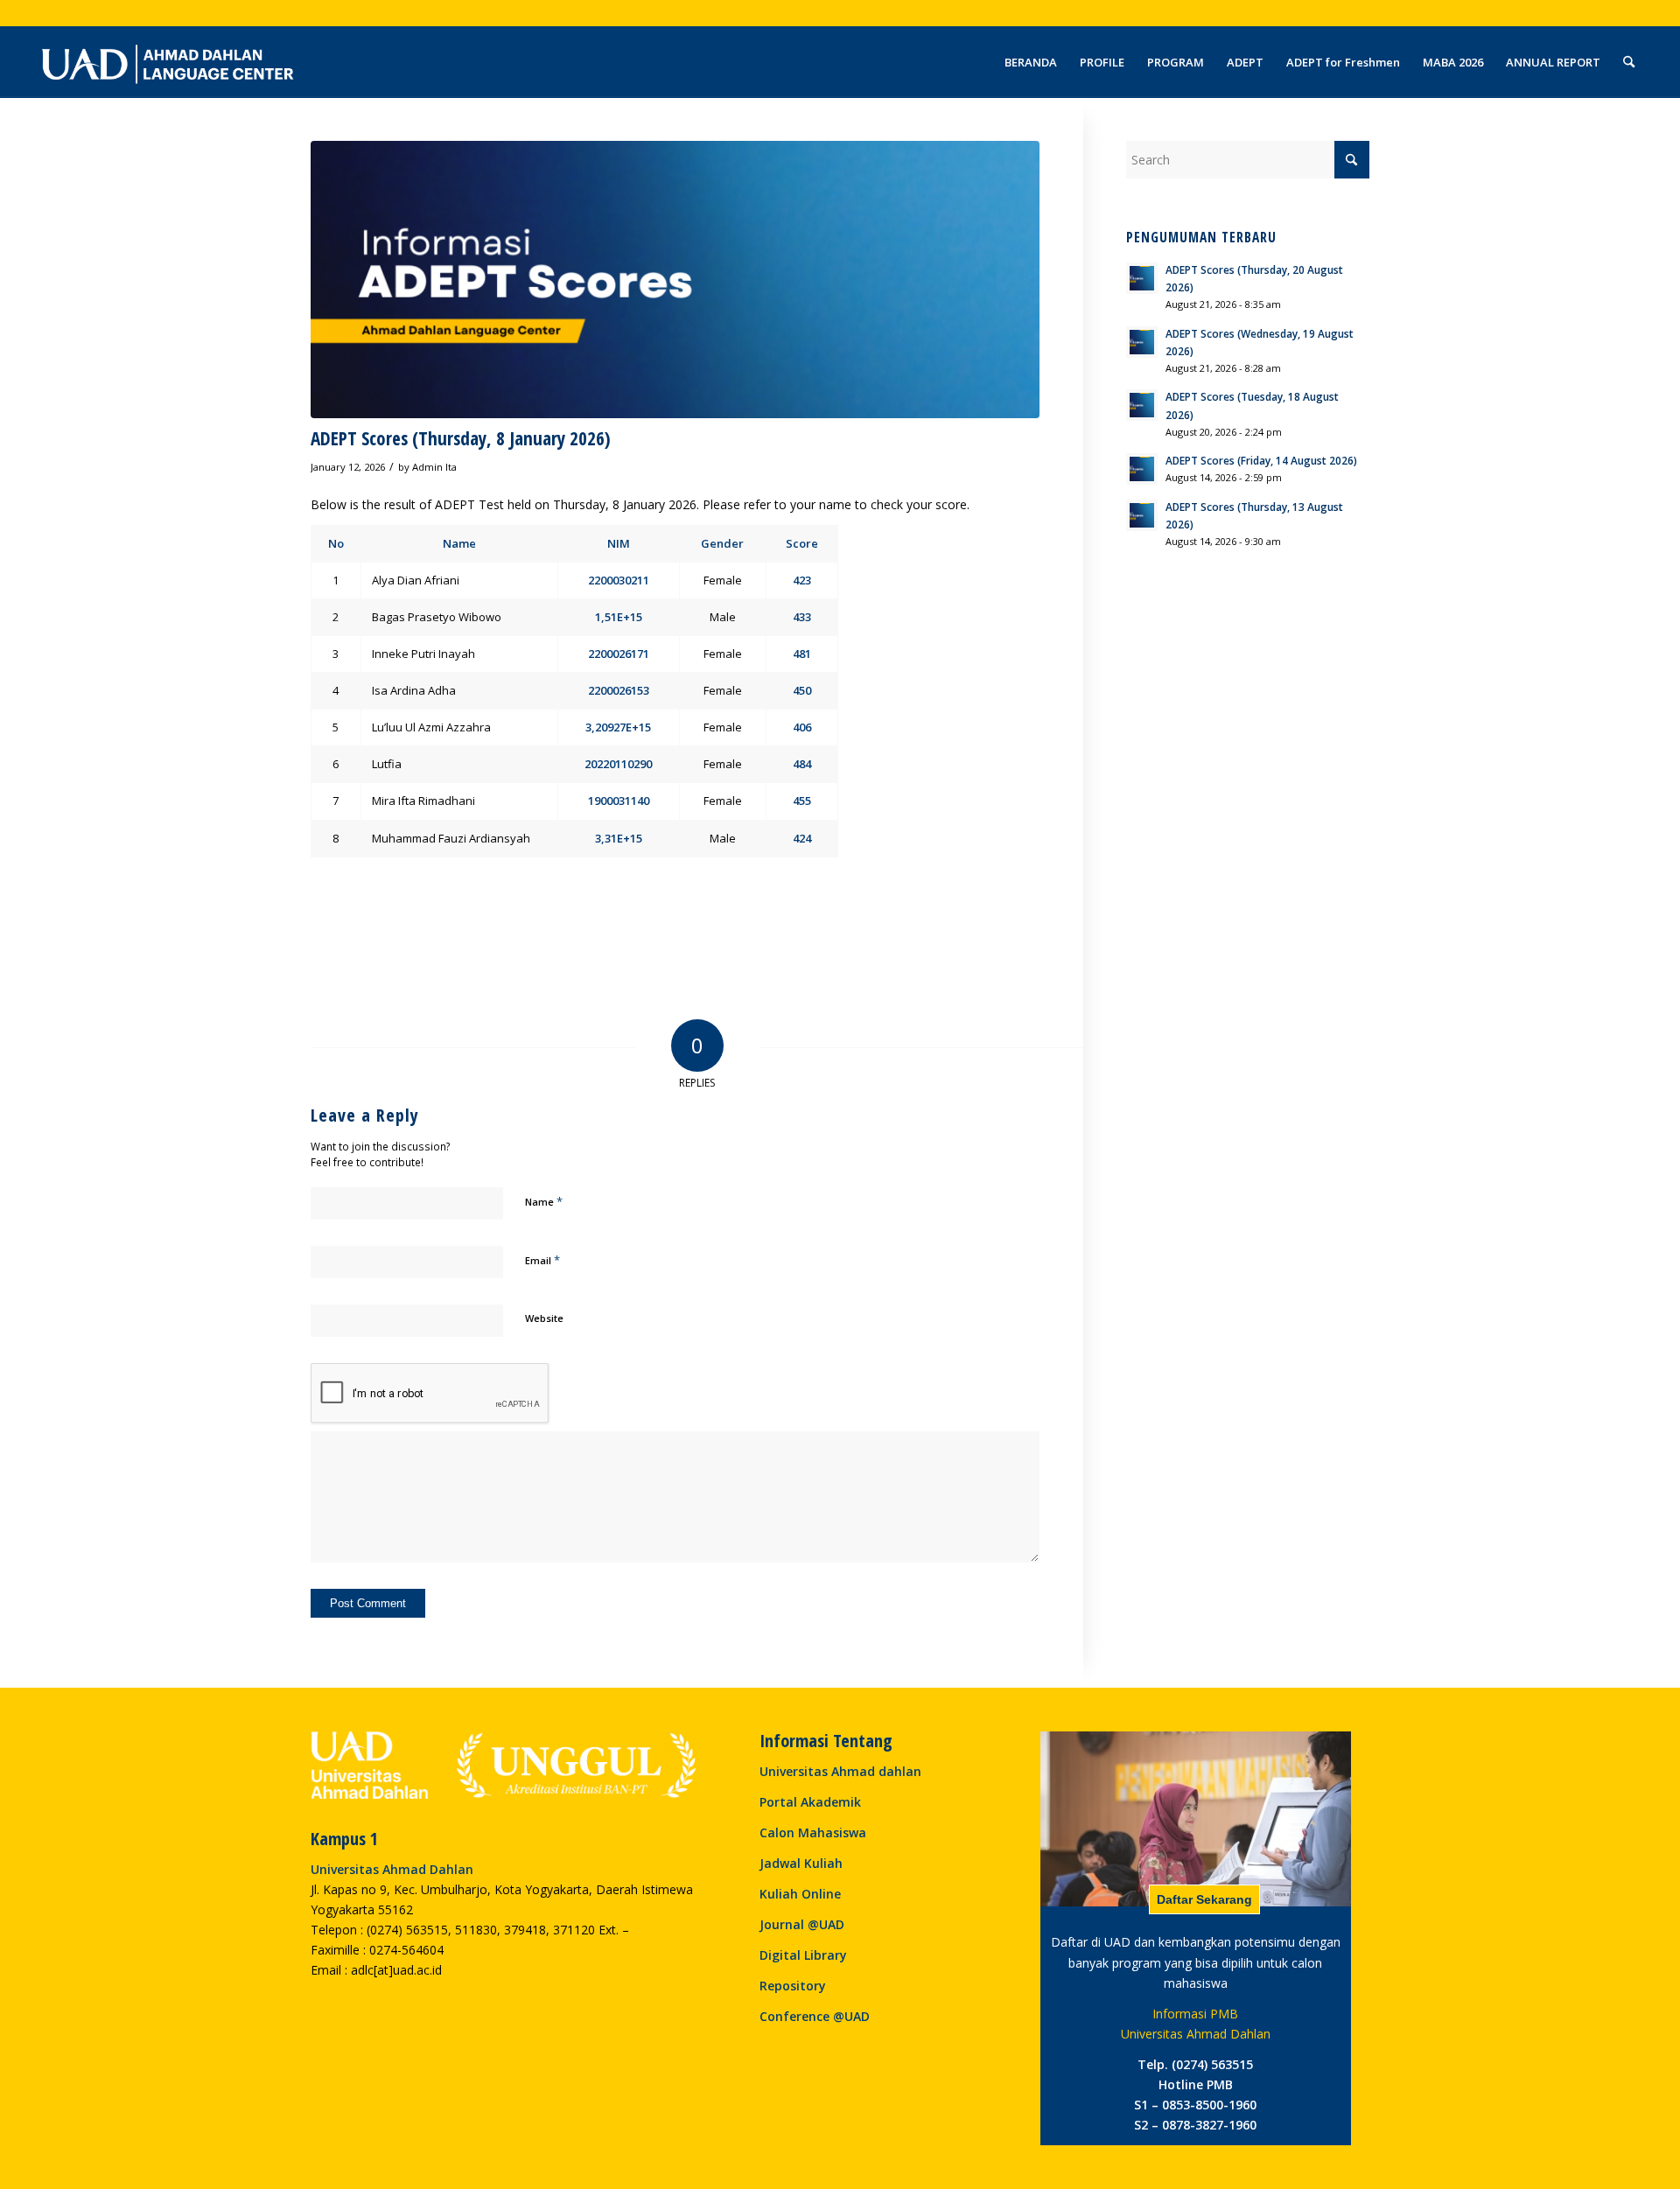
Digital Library (803, 1955)
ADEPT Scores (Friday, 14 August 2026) (1261, 460)
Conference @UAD (815, 2016)
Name (544, 1201)
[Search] (1629, 62)
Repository (793, 1986)
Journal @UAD (802, 1924)
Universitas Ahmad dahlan (840, 1771)
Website (544, 1318)
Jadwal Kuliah (801, 1863)
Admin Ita (434, 467)
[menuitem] (1031, 62)
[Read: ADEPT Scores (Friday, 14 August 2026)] (1142, 469)
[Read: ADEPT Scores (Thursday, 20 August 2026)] (1142, 278)
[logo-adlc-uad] (167, 62)
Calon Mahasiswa (813, 1832)
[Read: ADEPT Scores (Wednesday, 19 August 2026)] (1142, 342)
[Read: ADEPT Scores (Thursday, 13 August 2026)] (1142, 515)
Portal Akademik (810, 1802)
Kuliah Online (800, 1894)
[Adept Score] (675, 280)
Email (542, 1260)
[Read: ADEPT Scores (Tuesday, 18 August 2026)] (1142, 405)
